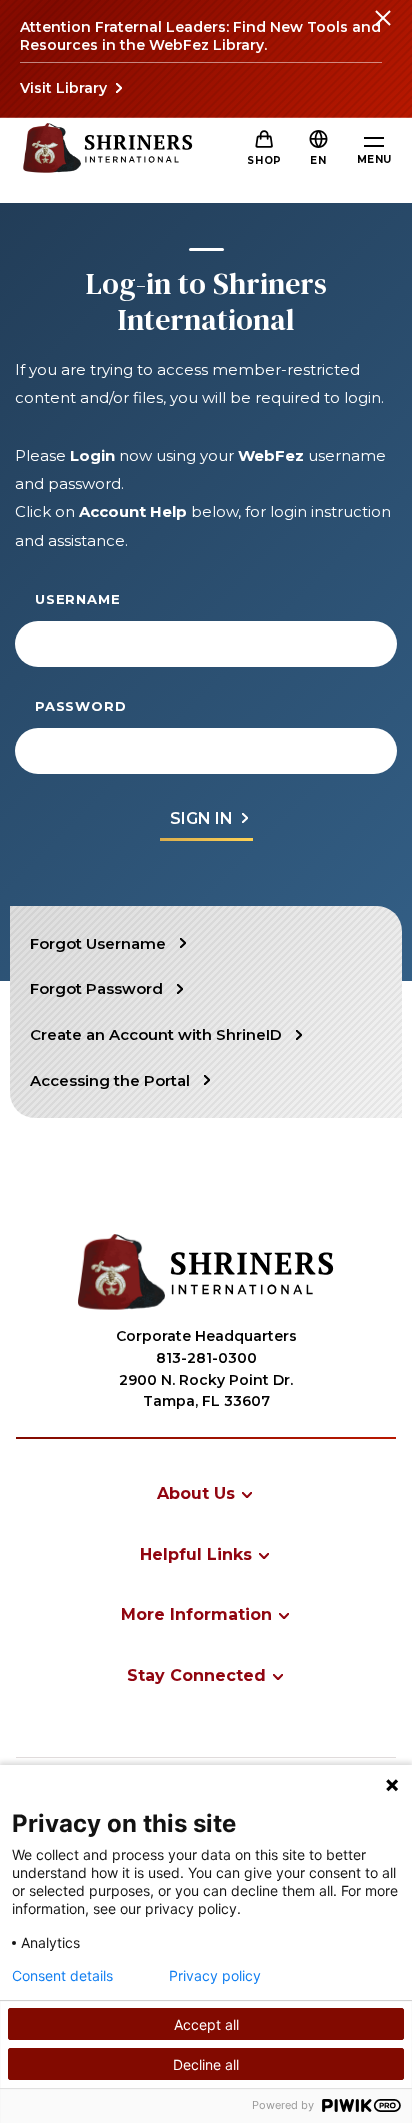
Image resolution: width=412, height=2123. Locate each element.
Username (77, 599)
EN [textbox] (318, 160)
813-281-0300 (206, 1358)
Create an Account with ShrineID (156, 1034)
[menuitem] (206, 1493)
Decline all (206, 2064)
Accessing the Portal (110, 1080)
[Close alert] (382, 30)
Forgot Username (98, 943)
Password (80, 706)
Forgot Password (96, 988)
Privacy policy (215, 1976)
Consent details (62, 1976)
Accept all (206, 2024)
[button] (318, 160)
